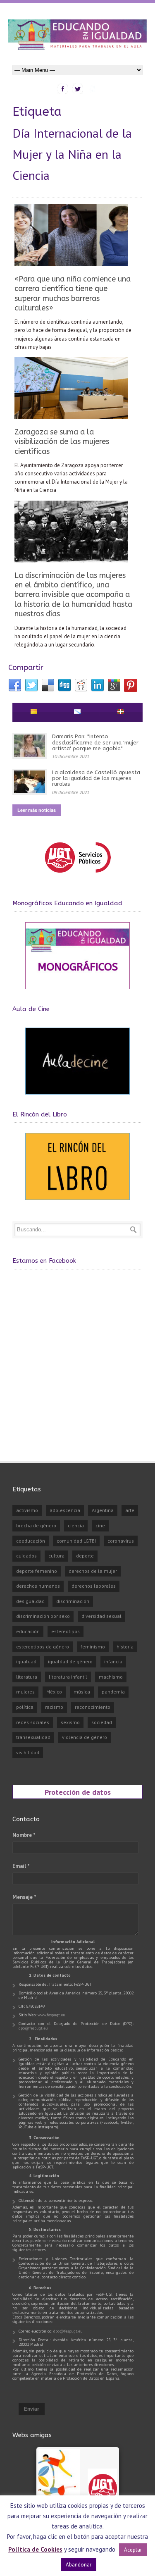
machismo (111, 1677)
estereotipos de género (43, 1647)
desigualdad (30, 1601)
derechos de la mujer (93, 1571)
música (82, 1692)
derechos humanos (38, 1586)
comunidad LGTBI (76, 1541)
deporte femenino (37, 1571)
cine (100, 1525)
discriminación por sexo (43, 1616)
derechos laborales (94, 1586)
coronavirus (121, 1541)
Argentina (103, 1510)
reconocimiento (93, 1707)
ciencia (76, 1525)
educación (28, 1631)
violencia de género (85, 1737)
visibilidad (28, 1752)
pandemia (113, 1692)
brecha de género (36, 1525)
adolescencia (65, 1510)
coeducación (31, 1541)
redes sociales (33, 1722)
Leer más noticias (37, 810)
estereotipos (66, 1631)
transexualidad (33, 1737)
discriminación (73, 1601)
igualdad (26, 1661)
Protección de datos (78, 1792)
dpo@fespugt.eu (33, 2028)
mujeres (25, 1692)
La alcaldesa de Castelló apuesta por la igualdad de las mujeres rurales (96, 778)
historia (125, 1647)
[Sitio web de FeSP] (77, 877)
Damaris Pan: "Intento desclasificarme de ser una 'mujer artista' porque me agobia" (95, 742)
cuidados (26, 1556)
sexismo (70, 1722)
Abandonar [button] (79, 2565)
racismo (54, 1707)
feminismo (93, 1647)
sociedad (102, 1722)
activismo (27, 1510)
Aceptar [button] (133, 2550)
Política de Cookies (35, 2549)
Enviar (32, 2409)
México (54, 1692)
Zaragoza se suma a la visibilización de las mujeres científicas (62, 442)
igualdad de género (70, 1661)
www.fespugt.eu (51, 2015)
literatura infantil (68, 1677)
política (25, 1707)
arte (130, 1510)
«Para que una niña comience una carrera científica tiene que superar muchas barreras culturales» (73, 293)
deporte (85, 1556)
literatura (27, 1677)
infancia (113, 1661)
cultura (56, 1556)
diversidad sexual (101, 1616)
